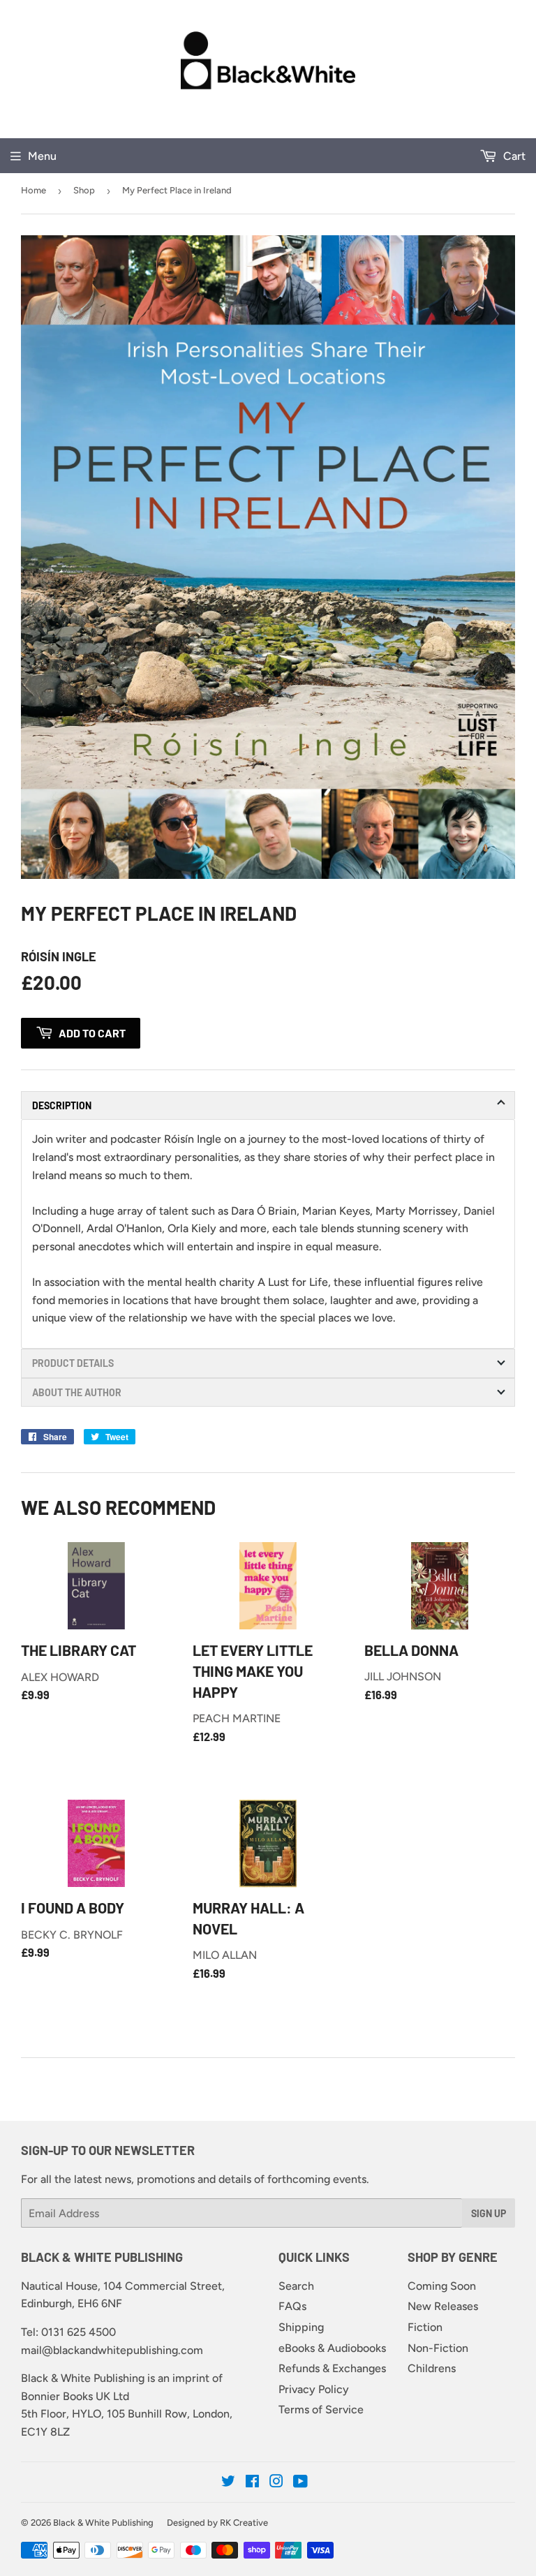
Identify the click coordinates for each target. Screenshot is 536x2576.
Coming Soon (442, 2286)
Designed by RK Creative (217, 2523)
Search (296, 2286)
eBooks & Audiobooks (332, 2348)
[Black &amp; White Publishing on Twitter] (228, 2483)
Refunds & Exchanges (332, 2368)
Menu (42, 156)
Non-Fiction (438, 2348)
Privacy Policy (314, 2389)
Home (33, 190)
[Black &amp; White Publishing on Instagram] (276, 2483)
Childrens (432, 2368)
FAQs (292, 2306)
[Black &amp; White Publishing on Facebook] (252, 2483)
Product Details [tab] (73, 1363)
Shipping (301, 2327)
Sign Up (489, 2213)
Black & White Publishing (103, 2523)
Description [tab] (62, 1105)
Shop (84, 190)
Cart (513, 156)
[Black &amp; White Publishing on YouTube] (300, 2483)
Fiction (425, 2327)
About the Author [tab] (77, 1392)
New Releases (443, 2306)
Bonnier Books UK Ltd (75, 2396)
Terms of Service (321, 2410)
